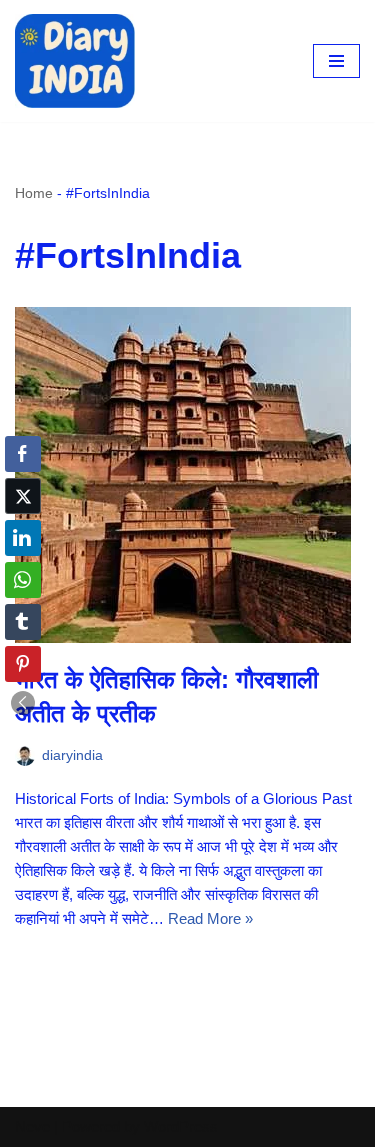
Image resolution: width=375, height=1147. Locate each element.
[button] (23, 703)
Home (34, 193)
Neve (32, 1126)
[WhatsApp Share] (23, 580)
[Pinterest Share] (23, 664)
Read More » (210, 918)
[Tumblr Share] (23, 622)
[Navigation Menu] (336, 61)
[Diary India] (75, 61)
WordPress (181, 1126)
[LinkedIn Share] (23, 538)
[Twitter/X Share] (23, 496)
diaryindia (72, 755)
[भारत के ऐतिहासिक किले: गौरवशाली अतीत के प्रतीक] (187, 475)
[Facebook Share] (23, 454)
